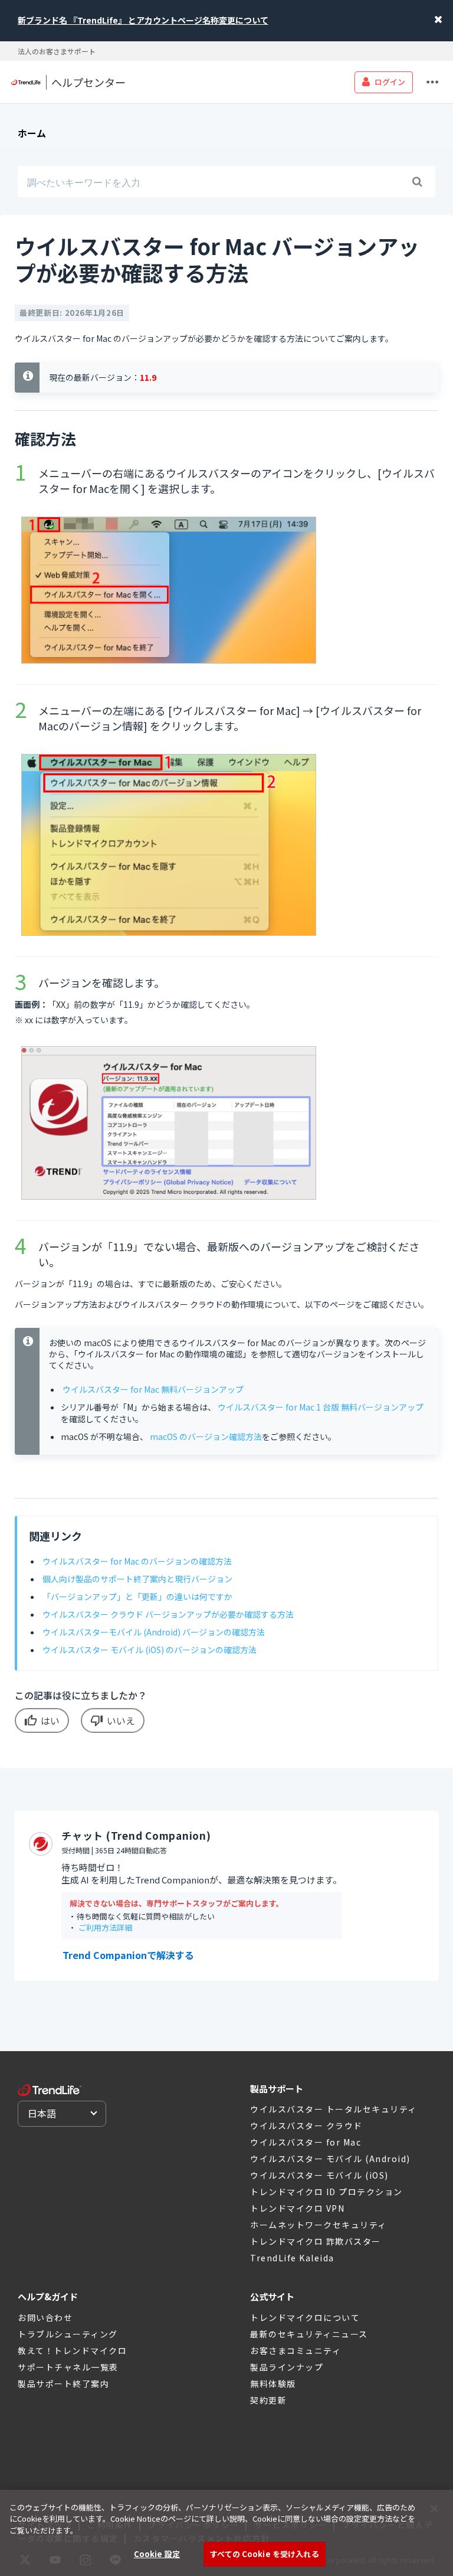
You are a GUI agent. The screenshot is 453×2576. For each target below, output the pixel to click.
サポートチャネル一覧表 (68, 2367)
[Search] (417, 182)
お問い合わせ (45, 2317)
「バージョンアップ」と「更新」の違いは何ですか (137, 1596)
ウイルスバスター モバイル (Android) (330, 2159)
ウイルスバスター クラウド (306, 2126)
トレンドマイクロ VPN (297, 2208)
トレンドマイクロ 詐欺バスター (316, 2241)
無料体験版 (273, 2384)
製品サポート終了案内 (63, 2384)
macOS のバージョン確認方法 (206, 1436)
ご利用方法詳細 (105, 1927)
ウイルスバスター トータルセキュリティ (334, 2109)
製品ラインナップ (287, 2367)
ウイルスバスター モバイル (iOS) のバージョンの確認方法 (150, 1650)
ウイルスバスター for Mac (306, 2142)
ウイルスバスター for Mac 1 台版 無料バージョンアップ (321, 1407)
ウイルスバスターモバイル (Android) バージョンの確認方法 (154, 1632)
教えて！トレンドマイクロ (72, 2350)
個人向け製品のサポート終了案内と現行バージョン (137, 1579)
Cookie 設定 (157, 2554)
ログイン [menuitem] (390, 82)
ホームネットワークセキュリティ (319, 2225)
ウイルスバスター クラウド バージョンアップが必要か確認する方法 (168, 1614)
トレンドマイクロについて (305, 2317)
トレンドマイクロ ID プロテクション (326, 2192)
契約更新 (268, 2400)
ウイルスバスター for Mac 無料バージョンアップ (153, 1389)
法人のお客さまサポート (57, 51)
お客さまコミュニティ (296, 2350)
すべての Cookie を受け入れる (264, 2554)
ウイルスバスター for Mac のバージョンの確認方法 (137, 1561)
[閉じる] (434, 2509)
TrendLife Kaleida (292, 2258)
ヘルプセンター (88, 82)
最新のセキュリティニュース (309, 2334)
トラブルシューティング (68, 2334)
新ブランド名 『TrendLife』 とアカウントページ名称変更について (143, 20)
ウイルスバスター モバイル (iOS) (319, 2175)
